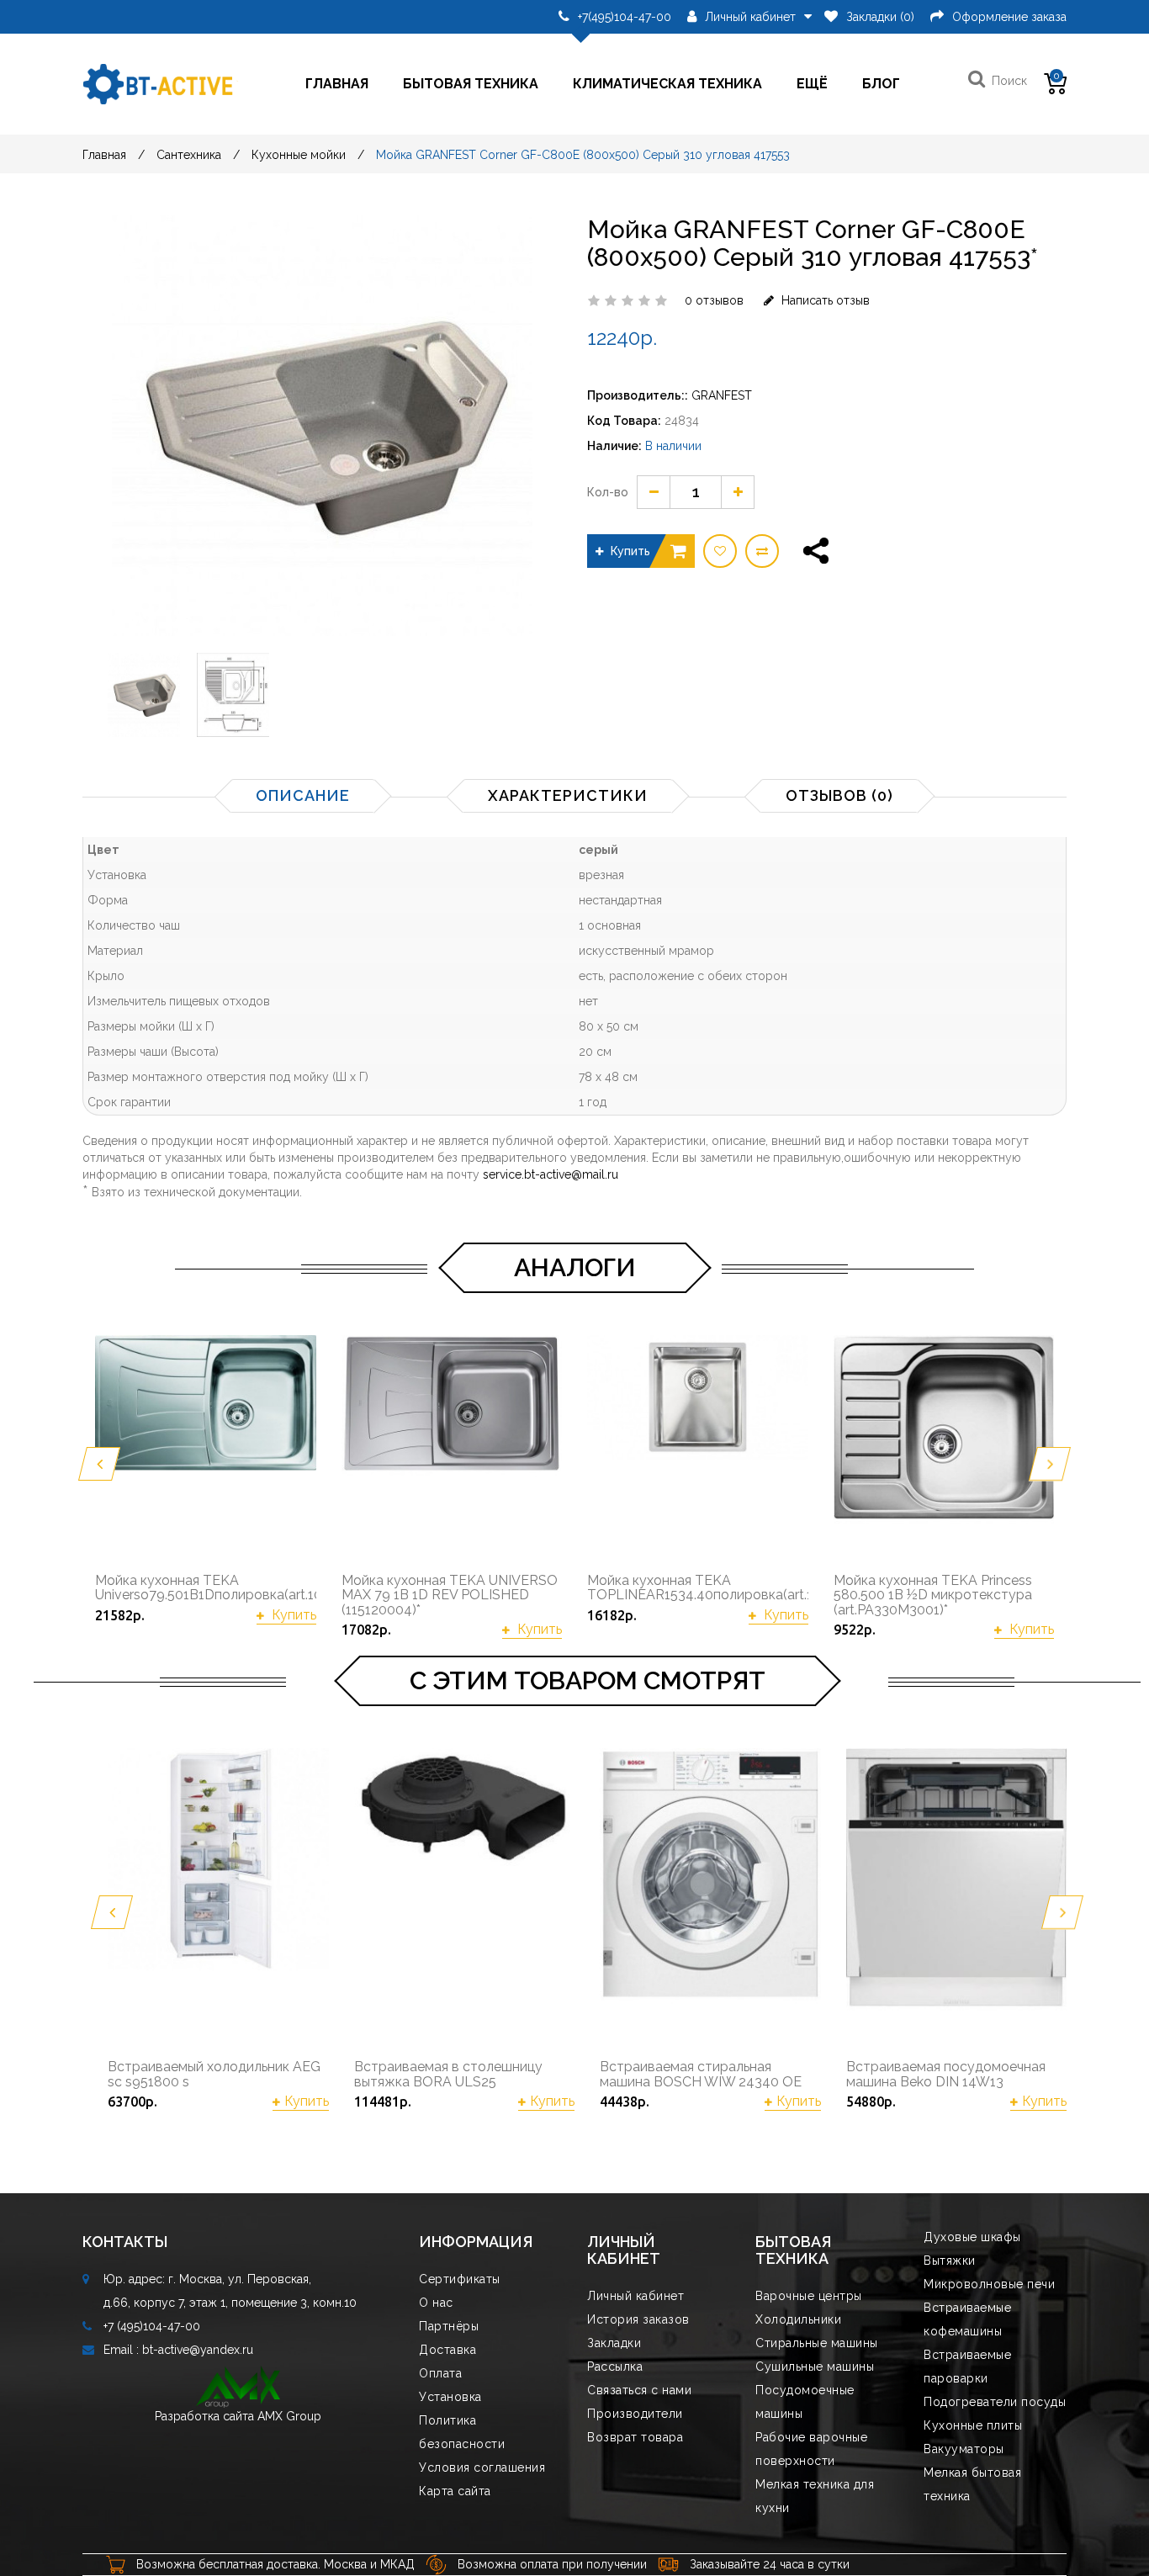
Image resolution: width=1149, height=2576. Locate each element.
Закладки (614, 2343)
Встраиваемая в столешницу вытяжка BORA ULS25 (448, 2074)
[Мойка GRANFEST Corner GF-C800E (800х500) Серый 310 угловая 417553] (144, 695)
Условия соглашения (482, 2467)
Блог (881, 84)
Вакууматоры (964, 2449)
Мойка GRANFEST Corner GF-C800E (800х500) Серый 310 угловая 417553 (583, 155)
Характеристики (568, 795)
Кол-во (608, 492)
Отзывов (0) (839, 795)
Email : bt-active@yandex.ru (178, 2350)
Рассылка (615, 2367)
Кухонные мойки (299, 155)
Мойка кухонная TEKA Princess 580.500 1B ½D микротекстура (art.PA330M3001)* (933, 1595)
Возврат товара (635, 2437)
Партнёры (449, 2326)
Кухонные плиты (973, 2425)
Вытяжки (950, 2261)
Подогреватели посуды (995, 2402)
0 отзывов (714, 300)
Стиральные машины (817, 2343)
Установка (450, 2397)
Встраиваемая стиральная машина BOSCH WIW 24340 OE (701, 2074)
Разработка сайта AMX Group (238, 2416)
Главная (337, 84)
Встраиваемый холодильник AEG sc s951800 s (214, 2074)
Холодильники (798, 2319)
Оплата (440, 2373)
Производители (635, 2414)
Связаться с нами (639, 2390)
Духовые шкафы (972, 2237)
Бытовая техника (471, 84)
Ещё (812, 84)
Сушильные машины (815, 2367)
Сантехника (189, 155)
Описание (303, 795)
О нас (436, 2303)
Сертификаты (460, 2279)
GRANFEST (722, 395)
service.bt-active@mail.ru (551, 1174)
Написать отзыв (824, 300)
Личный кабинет (635, 2296)
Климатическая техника (667, 84)
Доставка (447, 2350)
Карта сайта (455, 2491)
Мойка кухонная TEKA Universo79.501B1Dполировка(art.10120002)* (206, 1588)
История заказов (638, 2319)
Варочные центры (809, 2296)
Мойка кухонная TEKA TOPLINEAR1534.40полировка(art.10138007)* (698, 1588)
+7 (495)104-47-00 (152, 2326)
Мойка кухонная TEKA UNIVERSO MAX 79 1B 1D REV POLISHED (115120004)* (450, 1595)
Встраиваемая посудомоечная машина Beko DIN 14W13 (946, 2074)
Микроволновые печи (989, 2284)
